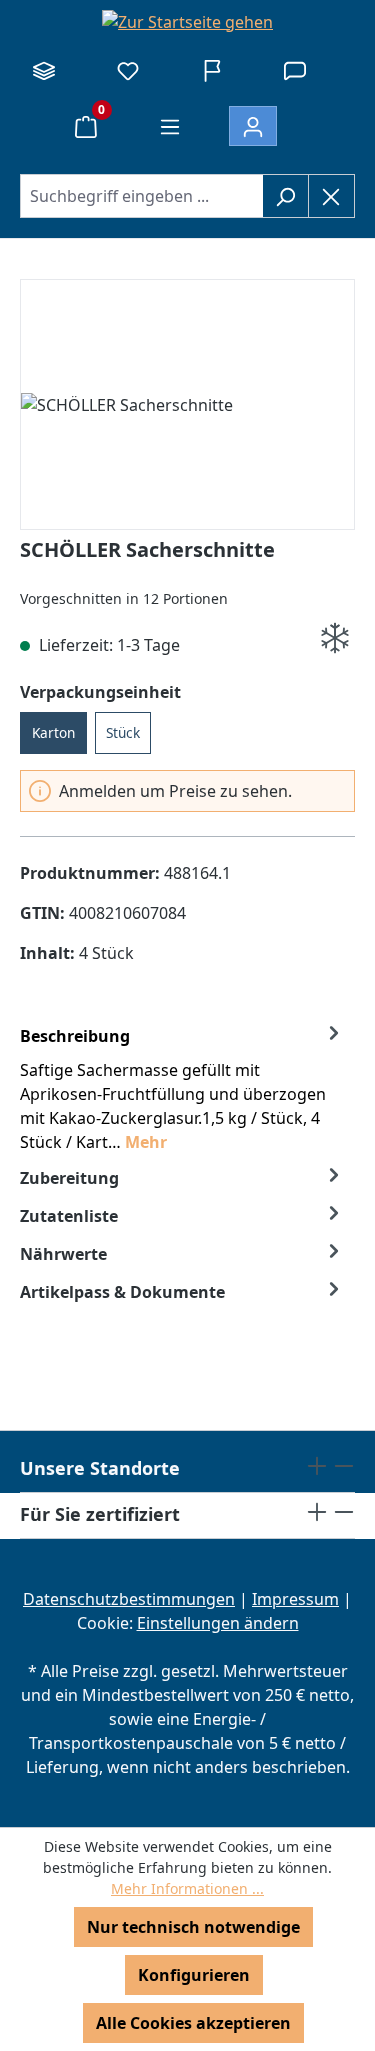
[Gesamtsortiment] (44, 70)
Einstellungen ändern (218, 1623)
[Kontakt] (295, 70)
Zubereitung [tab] (69, 1178)
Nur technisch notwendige (193, 1927)
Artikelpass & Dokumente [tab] (122, 1292)
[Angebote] (212, 70)
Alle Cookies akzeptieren (193, 2023)
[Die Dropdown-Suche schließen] (331, 196)
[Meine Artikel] (128, 70)
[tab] (182, 1088)
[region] (187, 405)
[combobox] (141, 196)
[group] (187, 405)
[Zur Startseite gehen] (187, 21)
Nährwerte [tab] (63, 1254)
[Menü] (170, 126)
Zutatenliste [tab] (69, 1216)
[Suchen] (285, 196)
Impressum (295, 1599)
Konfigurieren (194, 1975)
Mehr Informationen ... (187, 1888)
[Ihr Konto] (253, 126)
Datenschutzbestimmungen (129, 1599)
